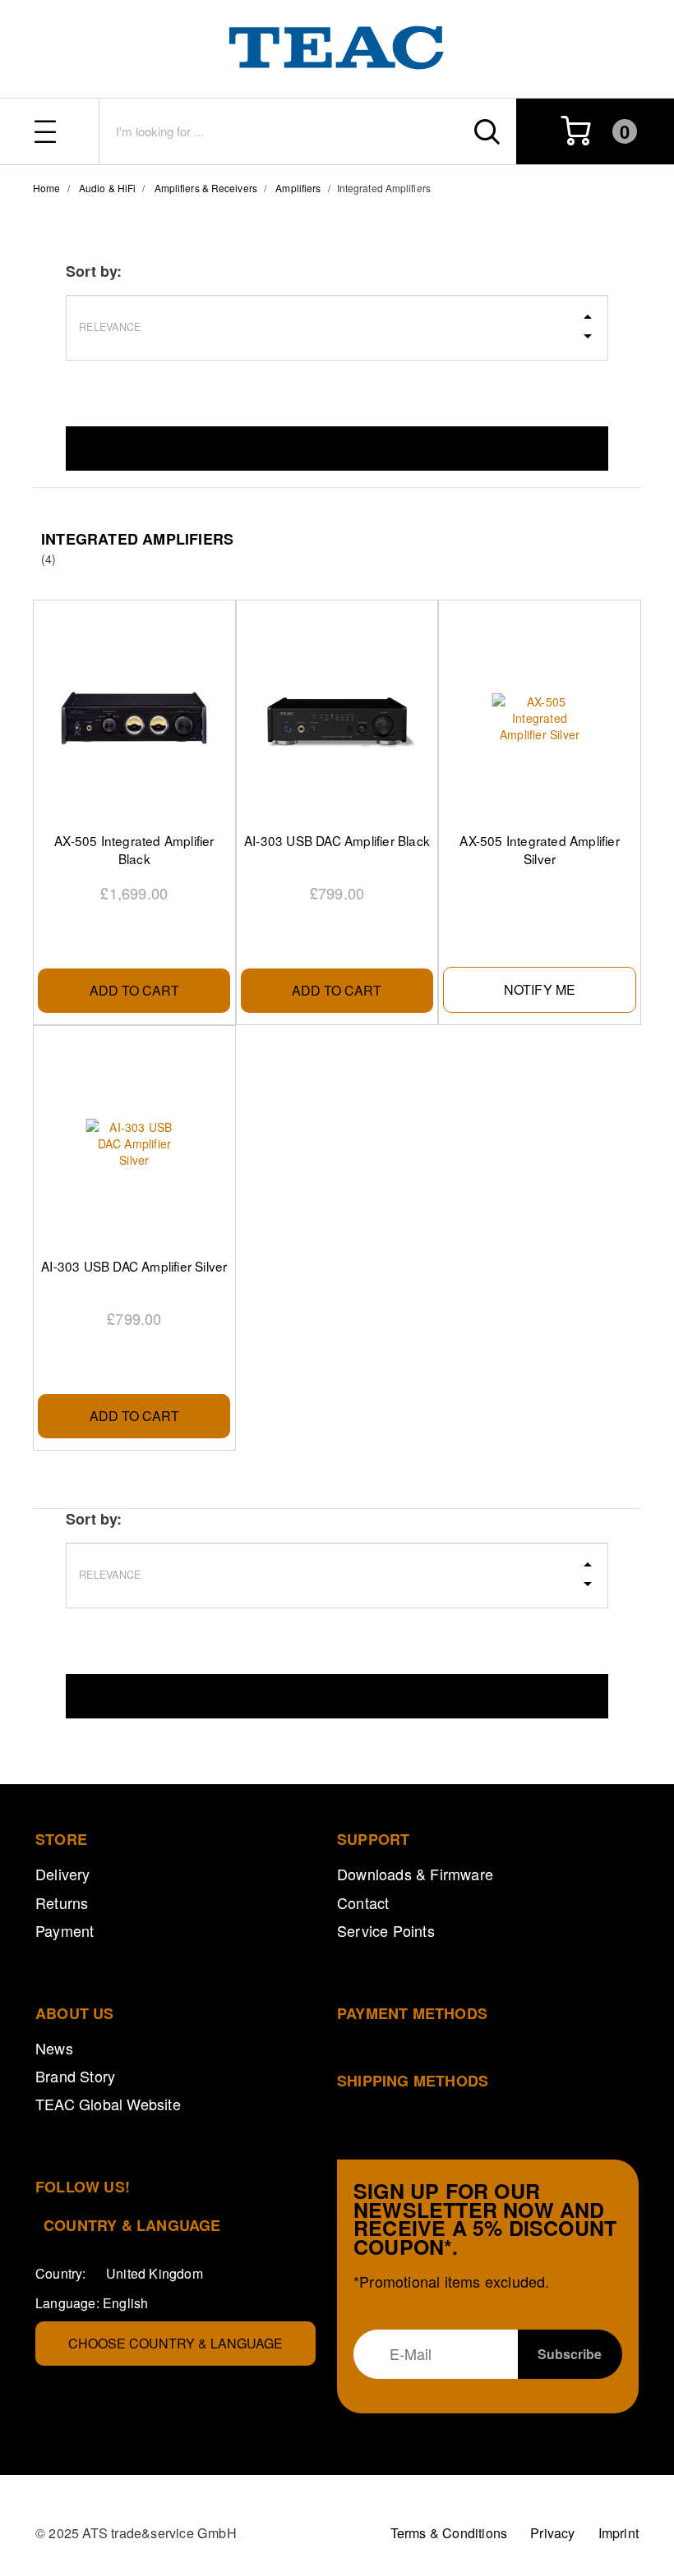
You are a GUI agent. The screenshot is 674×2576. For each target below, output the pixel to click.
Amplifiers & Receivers (206, 188)
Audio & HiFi (107, 188)
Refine (337, 448)
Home (46, 188)
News (54, 2048)
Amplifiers (298, 188)
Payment (65, 1930)
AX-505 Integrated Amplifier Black (134, 849)
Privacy (552, 2533)
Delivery (63, 1874)
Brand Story (75, 2076)
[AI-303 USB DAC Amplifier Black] (337, 718)
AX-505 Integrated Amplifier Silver (539, 849)
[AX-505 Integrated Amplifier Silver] (539, 718)
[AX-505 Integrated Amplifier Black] (134, 718)
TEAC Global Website (108, 2104)
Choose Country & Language (175, 2343)
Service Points (386, 1930)
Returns (62, 1902)
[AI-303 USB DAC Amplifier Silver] (134, 1143)
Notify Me (540, 989)
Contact (363, 1902)
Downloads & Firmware (415, 1874)
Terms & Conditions (449, 2533)
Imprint (619, 2533)
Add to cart (134, 990)
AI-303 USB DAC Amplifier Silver (134, 1266)
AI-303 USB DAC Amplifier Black (337, 840)
